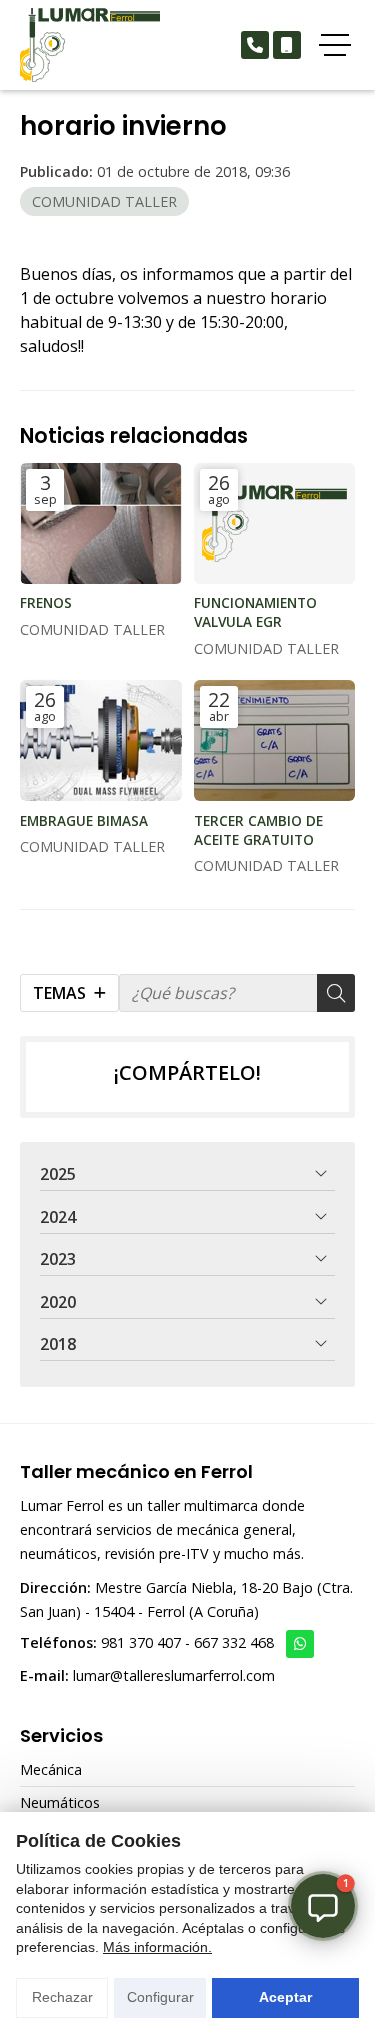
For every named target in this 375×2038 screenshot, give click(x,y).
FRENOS (46, 602)
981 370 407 (141, 1642)
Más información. (157, 1947)
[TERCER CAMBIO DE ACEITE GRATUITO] (275, 740)
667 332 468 (234, 1642)
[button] (323, 1906)
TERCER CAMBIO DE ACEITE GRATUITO (258, 830)
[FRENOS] (101, 523)
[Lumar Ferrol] (90, 45)
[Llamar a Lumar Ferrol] (255, 45)
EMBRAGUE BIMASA (84, 820)
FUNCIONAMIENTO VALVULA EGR (255, 612)
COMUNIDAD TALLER (104, 201)
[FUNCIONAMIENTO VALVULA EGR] (275, 523)
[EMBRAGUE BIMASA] (101, 740)
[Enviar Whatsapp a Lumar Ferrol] (300, 1644)
